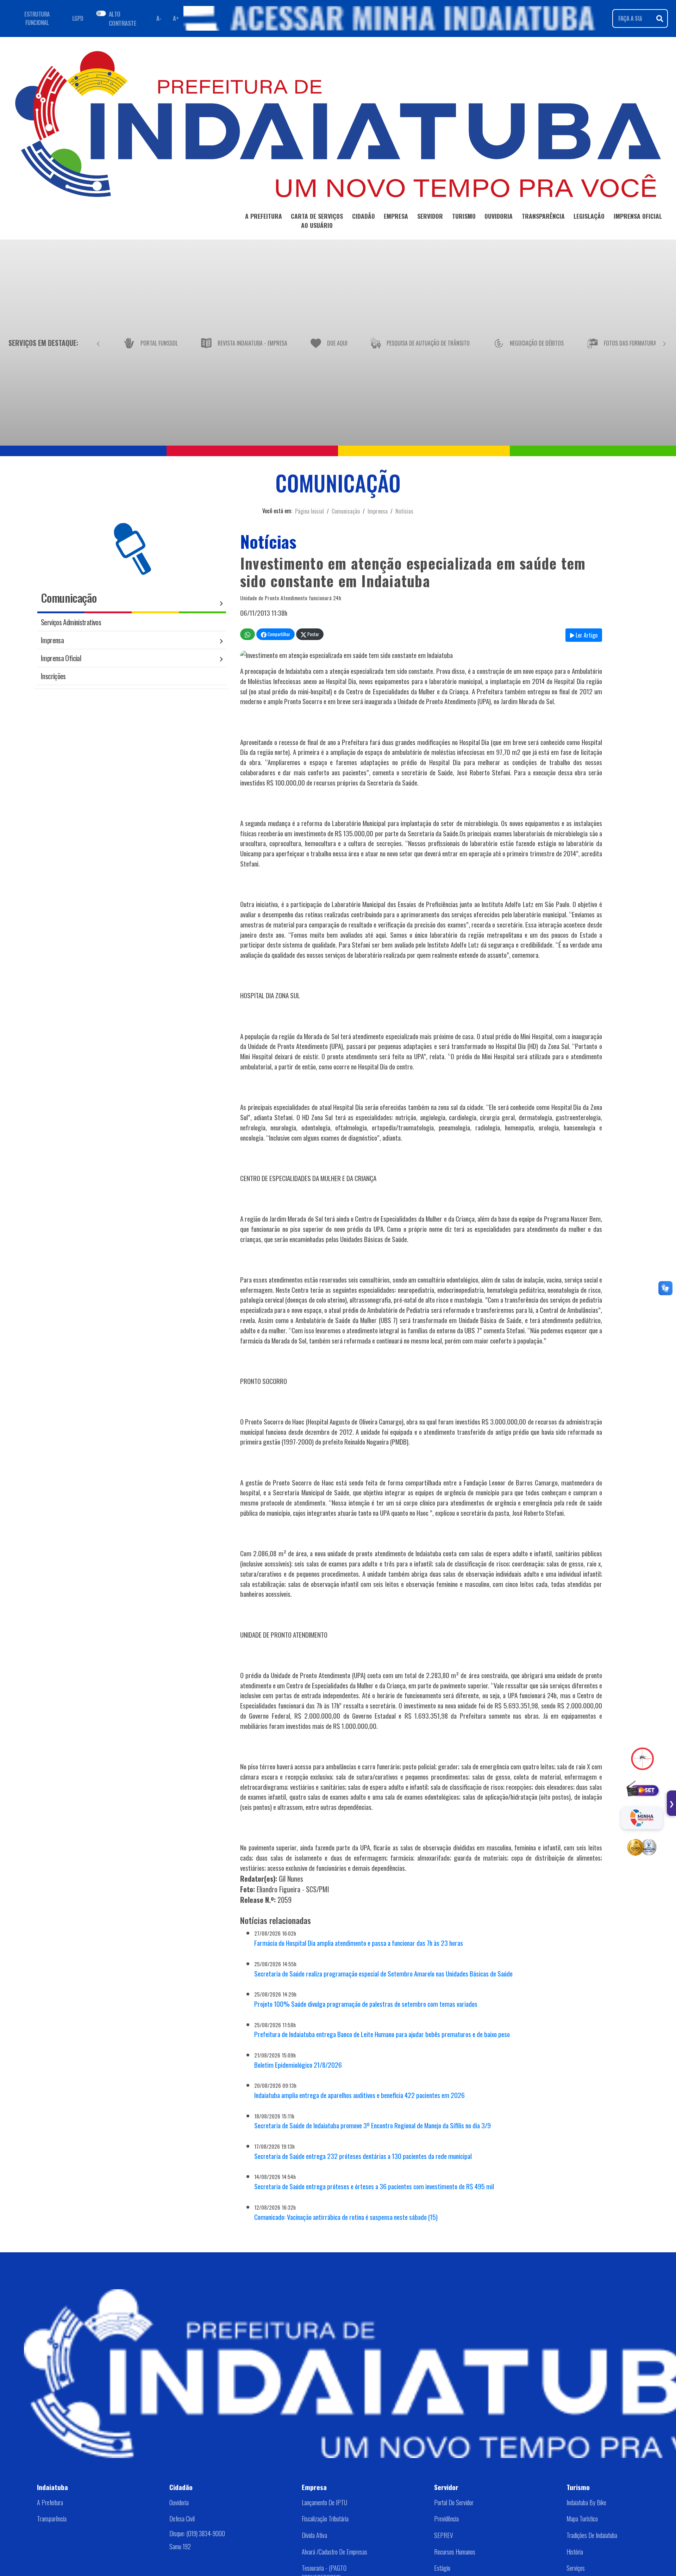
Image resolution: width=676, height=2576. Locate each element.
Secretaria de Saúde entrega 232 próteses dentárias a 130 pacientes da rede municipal (363, 2156)
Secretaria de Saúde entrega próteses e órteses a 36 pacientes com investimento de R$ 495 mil (374, 2186)
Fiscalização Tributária (325, 2519)
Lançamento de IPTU (324, 2502)
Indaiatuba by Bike (586, 2502)
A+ (176, 18)
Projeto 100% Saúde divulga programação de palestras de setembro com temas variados (366, 2004)
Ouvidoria (179, 2502)
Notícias (404, 511)
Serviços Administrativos (71, 622)
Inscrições (53, 676)
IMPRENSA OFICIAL (638, 216)
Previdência (446, 2519)
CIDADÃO (364, 216)
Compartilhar (278, 634)
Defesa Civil (182, 2519)
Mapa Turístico (582, 2519)
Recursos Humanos (455, 2552)
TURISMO (464, 216)
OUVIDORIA (499, 216)
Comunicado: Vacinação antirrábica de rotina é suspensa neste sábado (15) (346, 2217)
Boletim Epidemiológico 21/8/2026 (298, 2065)
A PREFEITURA (264, 216)
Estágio (442, 2568)
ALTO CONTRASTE (123, 18)
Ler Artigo (586, 635)
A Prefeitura (50, 2502)
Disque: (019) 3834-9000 (197, 2533)
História (575, 2552)
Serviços (576, 2568)
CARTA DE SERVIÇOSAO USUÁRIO (317, 221)
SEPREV (444, 2535)
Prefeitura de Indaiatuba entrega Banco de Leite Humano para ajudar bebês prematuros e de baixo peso (382, 2034)
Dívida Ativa (314, 2535)
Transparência (52, 2519)
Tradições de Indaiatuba (592, 2535)
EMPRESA (396, 216)
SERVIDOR (430, 216)
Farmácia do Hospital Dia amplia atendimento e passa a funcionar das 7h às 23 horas (359, 1943)
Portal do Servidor (454, 2502)
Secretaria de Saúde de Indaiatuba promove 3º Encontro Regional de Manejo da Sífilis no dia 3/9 (373, 2125)
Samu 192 (180, 2546)
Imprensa (378, 511)
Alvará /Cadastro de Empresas (334, 2552)
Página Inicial (309, 511)
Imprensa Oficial (61, 658)
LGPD (78, 18)
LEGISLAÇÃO (589, 216)
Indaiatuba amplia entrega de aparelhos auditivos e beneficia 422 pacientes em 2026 (359, 2095)
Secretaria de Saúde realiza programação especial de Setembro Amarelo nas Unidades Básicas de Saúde (383, 1973)
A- (159, 18)
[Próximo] (664, 343)
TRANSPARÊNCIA (543, 216)
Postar (313, 634)
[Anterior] (98, 343)
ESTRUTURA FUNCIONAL (37, 18)
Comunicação (346, 511)
